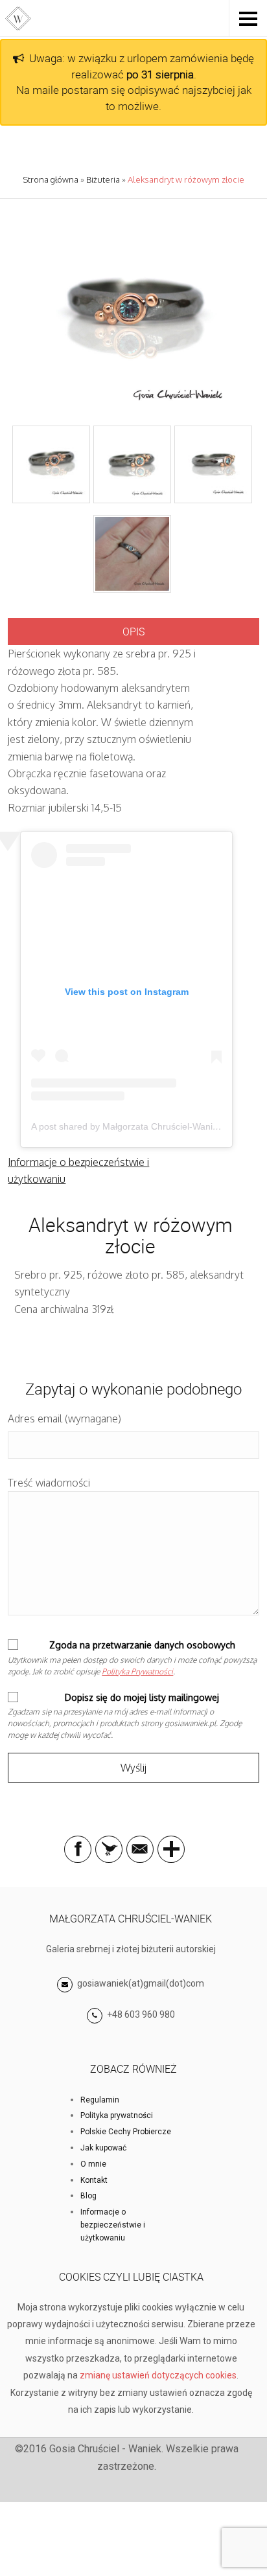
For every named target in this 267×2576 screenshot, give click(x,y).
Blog (88, 2196)
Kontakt (94, 2180)
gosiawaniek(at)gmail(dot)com (140, 1983)
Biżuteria (103, 179)
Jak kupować (103, 2148)
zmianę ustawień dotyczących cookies (158, 2375)
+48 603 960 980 (141, 2014)
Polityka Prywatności (137, 1671)
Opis (133, 632)
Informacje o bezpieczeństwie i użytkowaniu (113, 2225)
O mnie (93, 2164)
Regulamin (100, 2100)
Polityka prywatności (117, 2115)
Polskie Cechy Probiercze (126, 2132)
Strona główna (51, 179)
